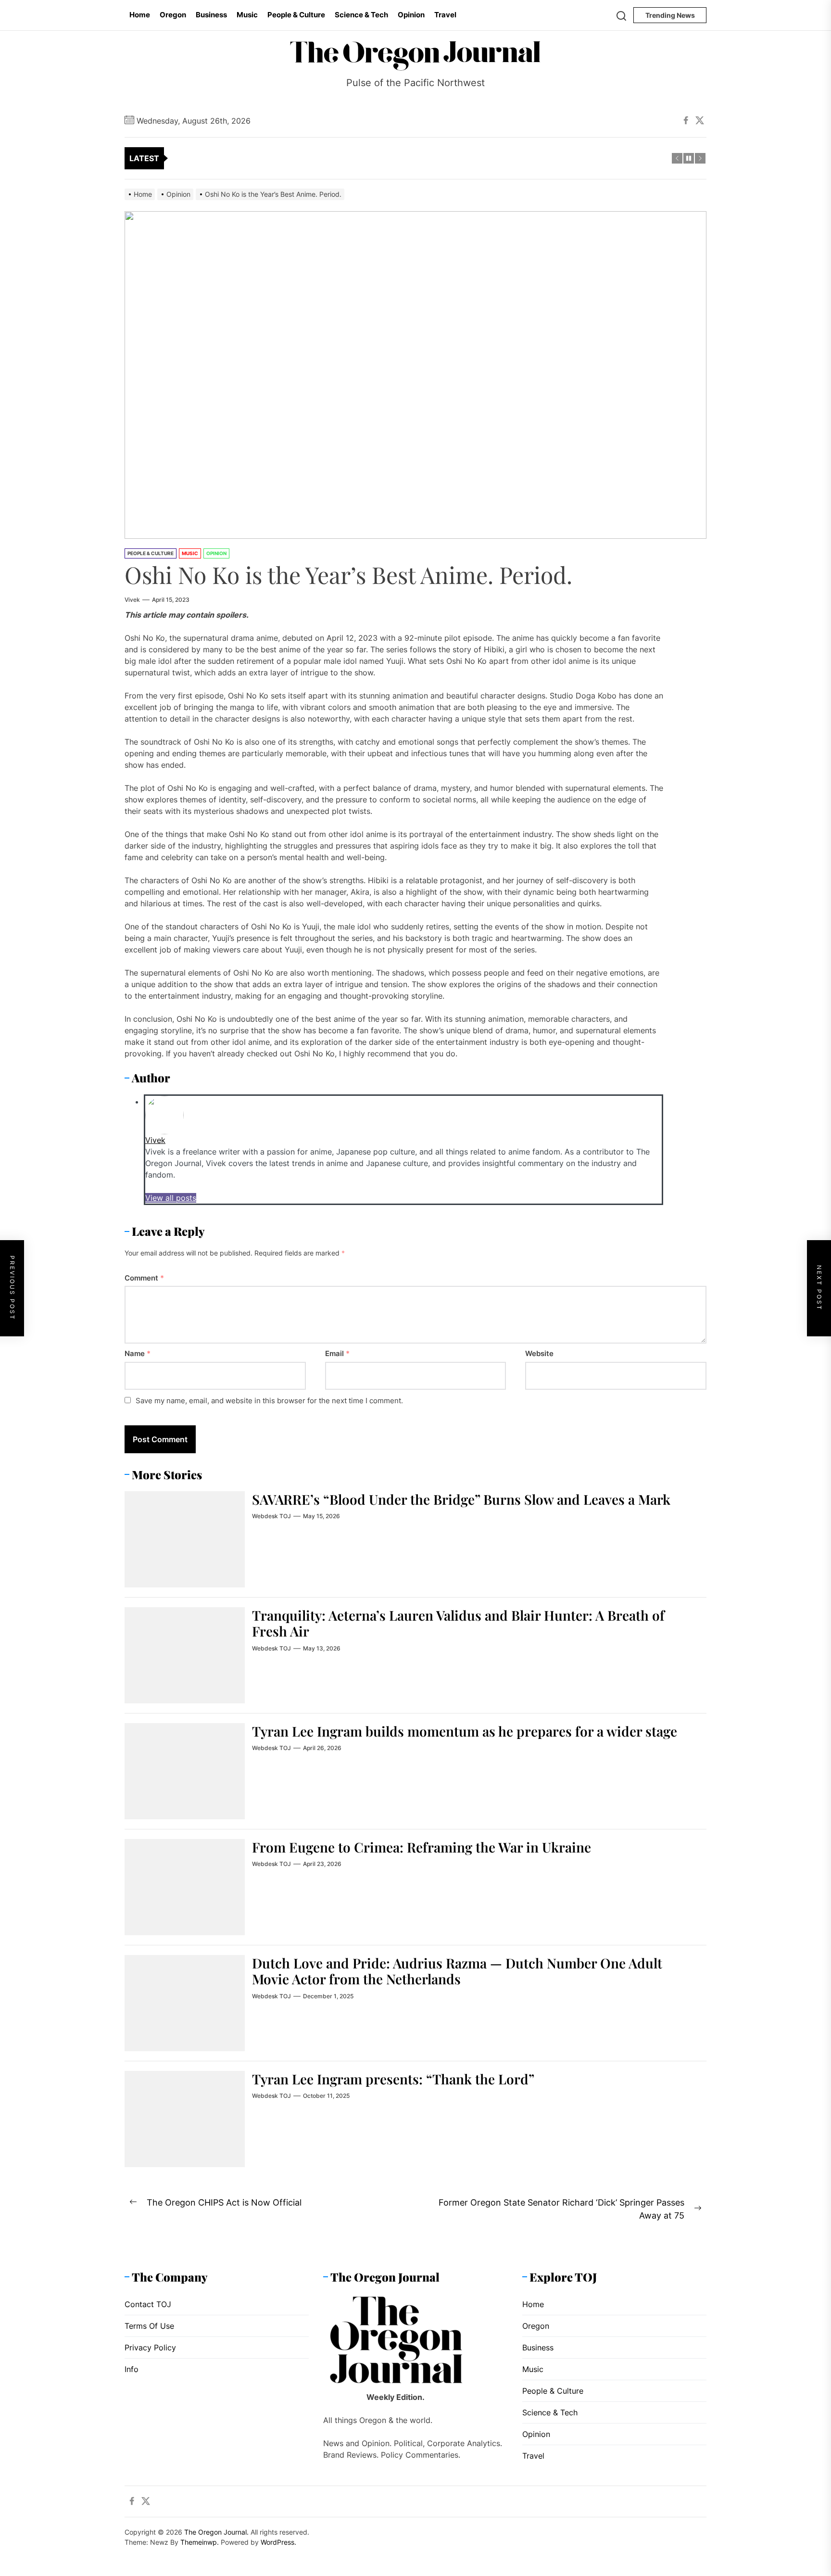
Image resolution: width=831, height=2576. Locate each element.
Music (247, 15)
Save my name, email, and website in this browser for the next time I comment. (269, 1401)
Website (539, 1353)
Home (140, 15)
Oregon (173, 15)
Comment (144, 1278)
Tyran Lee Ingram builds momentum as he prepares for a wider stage (465, 1731)
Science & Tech (361, 15)
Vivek (132, 600)
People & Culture (296, 15)
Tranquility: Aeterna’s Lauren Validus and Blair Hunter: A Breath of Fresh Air (458, 1623)
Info (132, 2369)
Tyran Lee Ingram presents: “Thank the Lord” (393, 2079)
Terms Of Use (149, 2326)
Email (337, 1353)
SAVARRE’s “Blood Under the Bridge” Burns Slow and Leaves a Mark (461, 1499)
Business (211, 15)
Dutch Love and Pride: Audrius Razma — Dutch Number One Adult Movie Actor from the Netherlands (457, 1971)
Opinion (411, 15)
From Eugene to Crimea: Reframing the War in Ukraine (422, 1847)
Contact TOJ (148, 2304)
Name (138, 1353)
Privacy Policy (150, 2348)
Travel (445, 15)
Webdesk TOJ (271, 1516)
